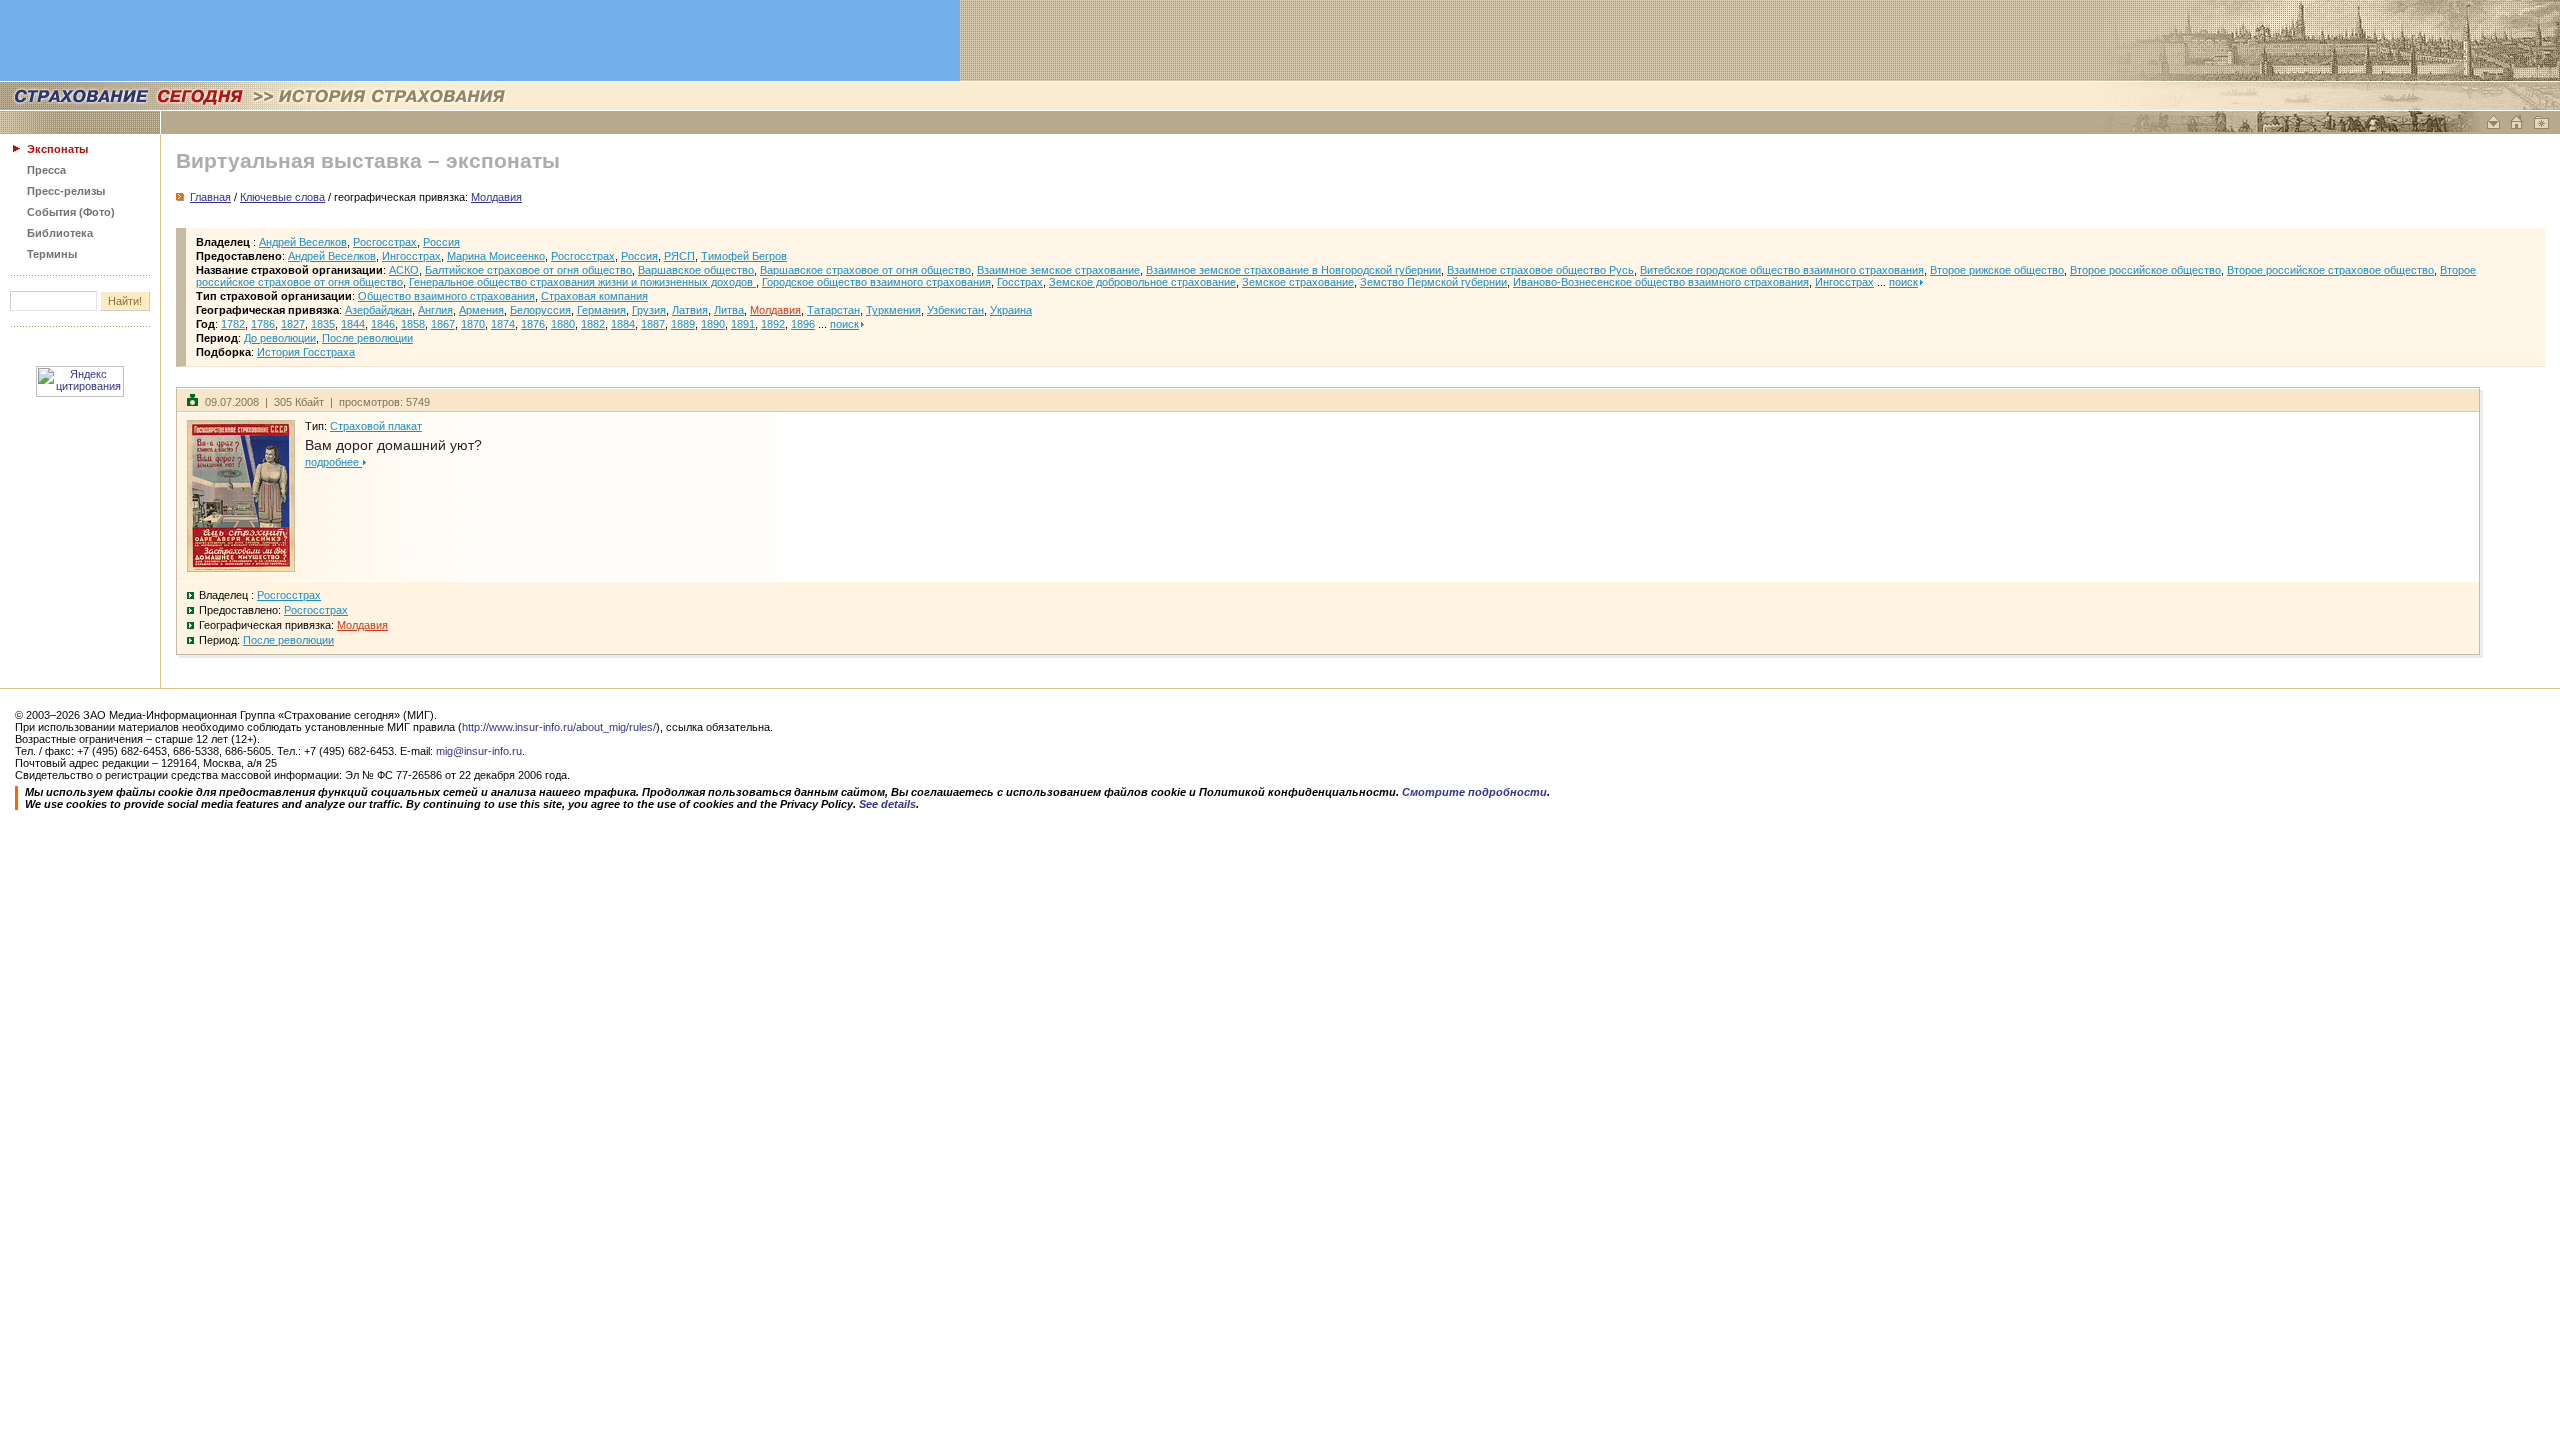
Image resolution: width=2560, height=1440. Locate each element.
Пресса (46, 170)
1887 (653, 324)
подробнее (333, 462)
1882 (593, 324)
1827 (293, 324)
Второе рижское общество (1997, 270)
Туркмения (893, 310)
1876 (533, 324)
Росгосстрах (385, 242)
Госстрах (1020, 282)
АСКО (404, 270)
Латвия (690, 310)
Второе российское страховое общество (2330, 270)
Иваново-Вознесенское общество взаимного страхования (1661, 282)
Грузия (649, 310)
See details (887, 804)
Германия (601, 310)
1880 (563, 324)
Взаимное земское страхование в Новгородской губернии (1293, 270)
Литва (729, 310)
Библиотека (60, 233)
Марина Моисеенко (496, 256)
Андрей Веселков (303, 242)
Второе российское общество (2145, 270)
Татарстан (833, 310)
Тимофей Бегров (744, 256)
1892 (773, 324)
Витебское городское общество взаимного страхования (1782, 270)
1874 (503, 324)
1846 (383, 324)
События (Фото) (71, 212)
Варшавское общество (696, 270)
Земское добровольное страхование (1142, 282)
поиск (1903, 282)
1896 (803, 324)
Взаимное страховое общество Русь (1540, 270)
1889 (683, 324)
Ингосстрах (411, 256)
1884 (623, 324)
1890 (713, 324)
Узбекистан (955, 310)
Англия (435, 310)
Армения (481, 310)
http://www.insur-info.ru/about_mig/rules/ (559, 727)
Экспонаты (57, 149)
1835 (323, 324)
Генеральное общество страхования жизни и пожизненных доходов (582, 282)
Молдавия (775, 310)
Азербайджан (378, 310)
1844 (353, 324)
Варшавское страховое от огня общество (865, 270)
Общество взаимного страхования (446, 296)
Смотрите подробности (1474, 792)
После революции (367, 338)
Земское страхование (1298, 282)
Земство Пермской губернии (1433, 282)
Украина (1011, 310)
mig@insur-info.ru (479, 751)
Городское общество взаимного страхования (876, 282)
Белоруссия (540, 310)
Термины (52, 254)
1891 (743, 324)
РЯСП (679, 256)
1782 (233, 324)
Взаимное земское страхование (1058, 270)
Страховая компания (594, 296)
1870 (473, 324)
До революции (280, 338)
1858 (413, 324)
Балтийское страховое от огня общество (528, 270)
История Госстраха (306, 352)
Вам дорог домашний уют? (393, 445)
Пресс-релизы (66, 191)
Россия (441, 242)
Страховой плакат (376, 426)
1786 (263, 324)
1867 (443, 324)
